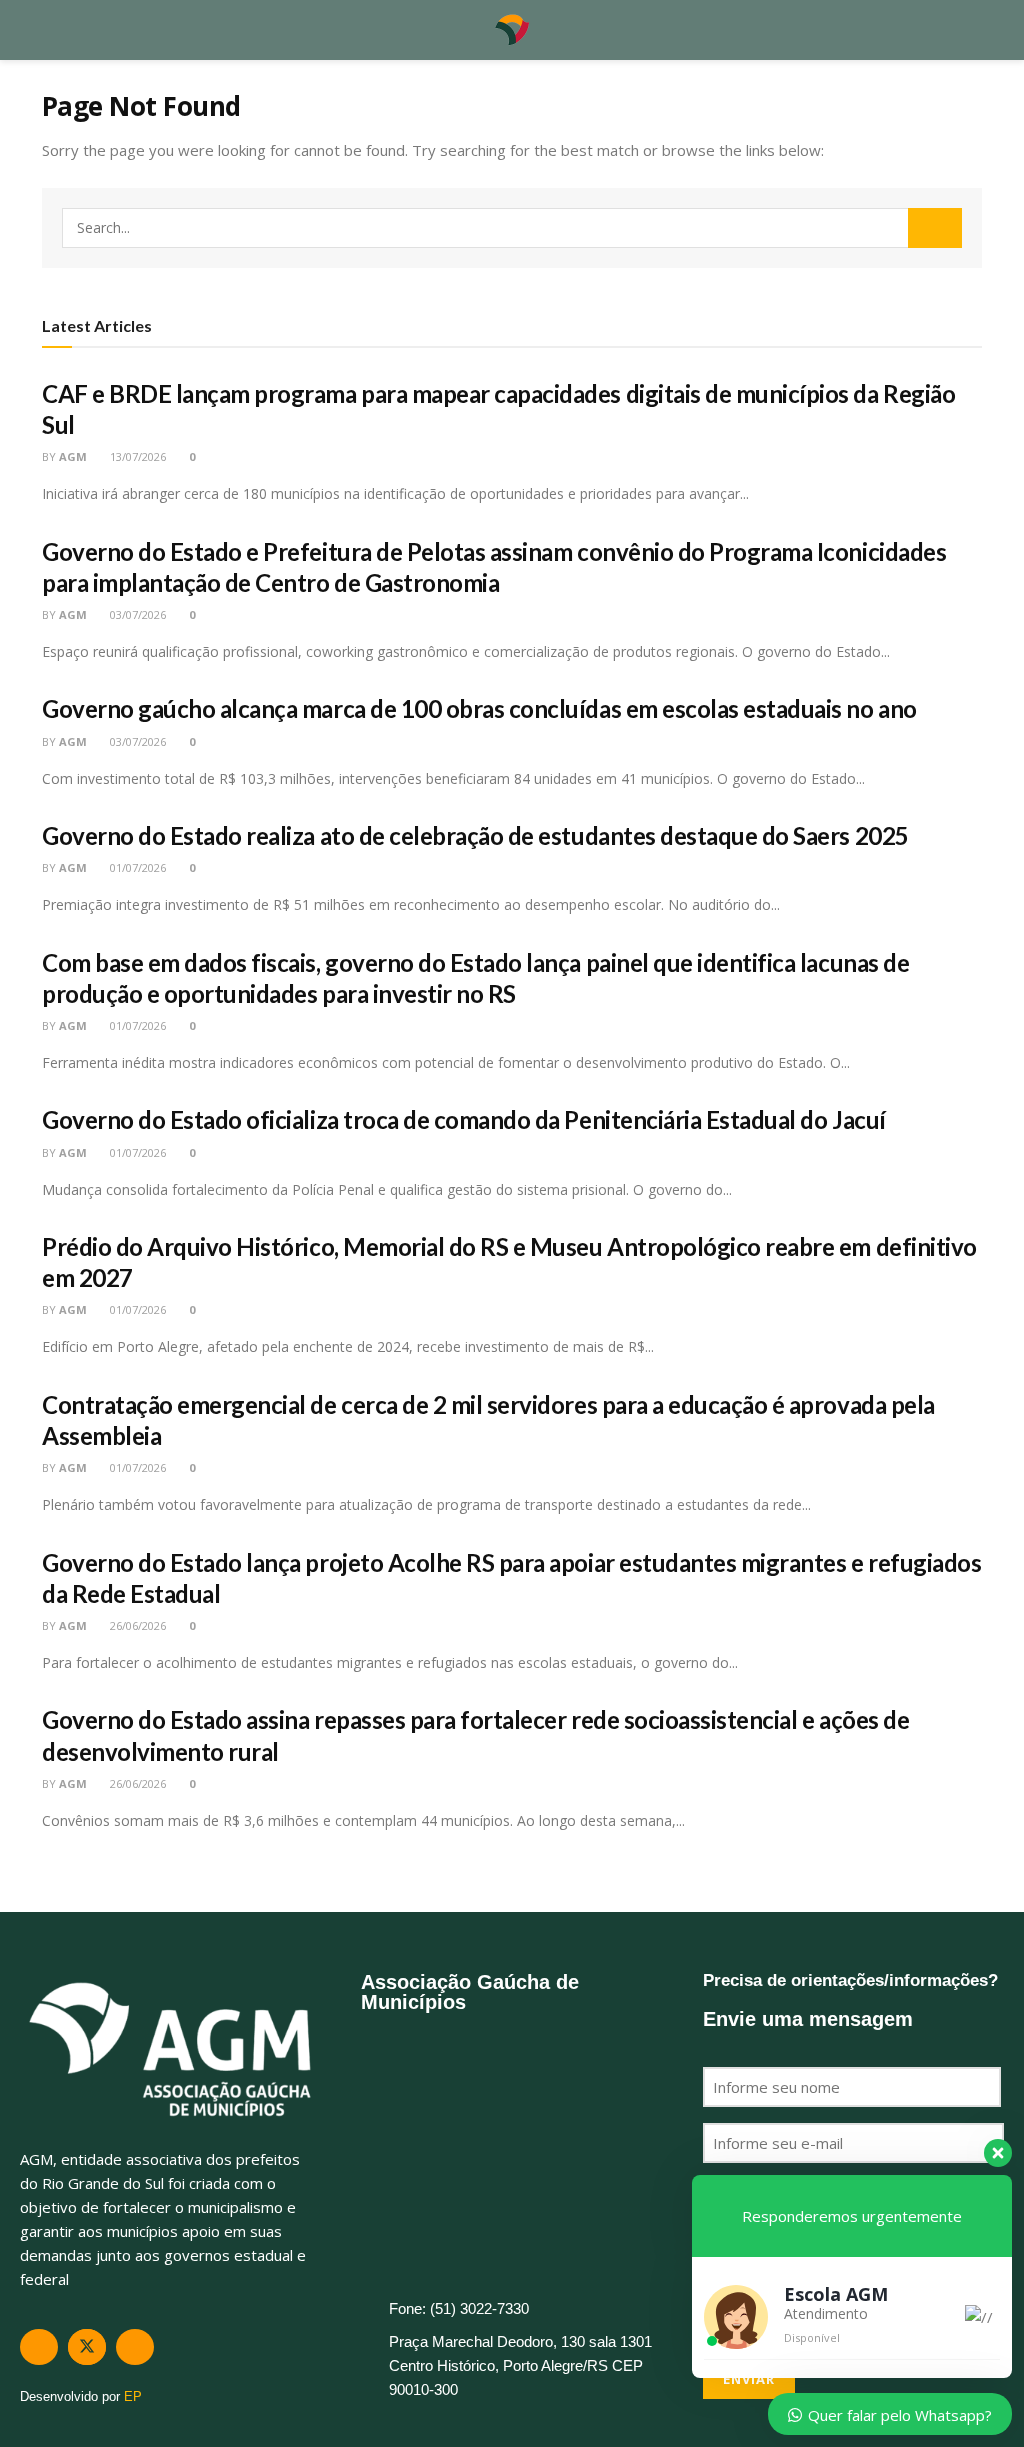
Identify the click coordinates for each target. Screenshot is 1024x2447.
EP (133, 2396)
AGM (73, 456)
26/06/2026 (136, 1625)
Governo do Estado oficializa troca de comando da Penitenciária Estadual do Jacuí (464, 1119)
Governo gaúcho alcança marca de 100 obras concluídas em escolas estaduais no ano (479, 708)
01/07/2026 (136, 867)
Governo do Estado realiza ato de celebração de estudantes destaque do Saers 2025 (475, 835)
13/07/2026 (136, 456)
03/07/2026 (136, 614)
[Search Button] (935, 228)
